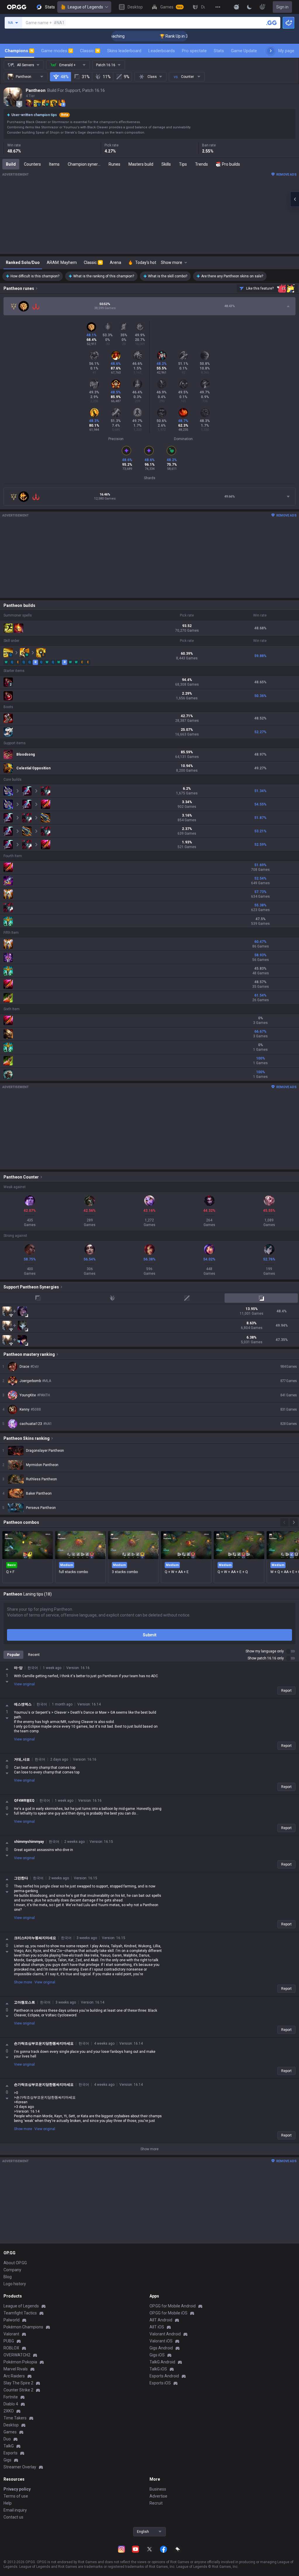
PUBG (9, 2341)
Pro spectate (194, 51)
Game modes (57, 51)
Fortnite (11, 2397)
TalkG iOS (158, 2369)
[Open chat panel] (295, 199)
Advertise (158, 2496)
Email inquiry (15, 2510)
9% (127, 77)
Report (286, 1691)
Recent (34, 1655)
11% (107, 77)
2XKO (9, 2411)
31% (86, 77)
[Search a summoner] (272, 23)
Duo (7, 2439)
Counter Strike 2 (18, 2390)
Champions (19, 51)
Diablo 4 (11, 2404)
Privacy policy (17, 2489)
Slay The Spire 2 (18, 2383)
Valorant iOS (161, 2341)
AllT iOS (157, 2327)
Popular (13, 1655)
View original (24, 1684)
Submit (150, 1635)
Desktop (11, 2425)
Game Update (244, 51)
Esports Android (164, 2376)
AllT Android (161, 2320)
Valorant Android (165, 2334)
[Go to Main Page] (17, 7)
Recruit (156, 2503)
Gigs (7, 2460)
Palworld (12, 2320)
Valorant (11, 2334)
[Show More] (237, 7)
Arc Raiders (14, 2376)
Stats (219, 51)
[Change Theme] (249, 7)
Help (8, 2503)
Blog (8, 2277)
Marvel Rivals (16, 2369)
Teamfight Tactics (20, 2313)
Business (158, 2489)
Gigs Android (161, 2348)
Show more (23, 1982)
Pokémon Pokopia (20, 2362)
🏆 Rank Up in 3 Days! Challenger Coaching (168, 36)
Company (12, 2270)
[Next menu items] (271, 51)
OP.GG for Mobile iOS (168, 2313)
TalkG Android (162, 2362)
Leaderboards (162, 51)
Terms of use (16, 2496)
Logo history (15, 2284)
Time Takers (15, 2418)
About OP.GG (15, 2263)
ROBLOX (11, 2348)
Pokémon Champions (23, 2327)
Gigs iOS (157, 2355)
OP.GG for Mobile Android (173, 2306)
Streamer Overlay (20, 2467)
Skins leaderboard (124, 51)
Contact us (13, 2517)
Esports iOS (160, 2383)
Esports (11, 2453)
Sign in (282, 7)
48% (65, 77)
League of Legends (85, 7)
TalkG (9, 2446)
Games (10, 2432)
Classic (89, 51)
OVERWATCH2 (17, 2355)
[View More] (218, 7)
